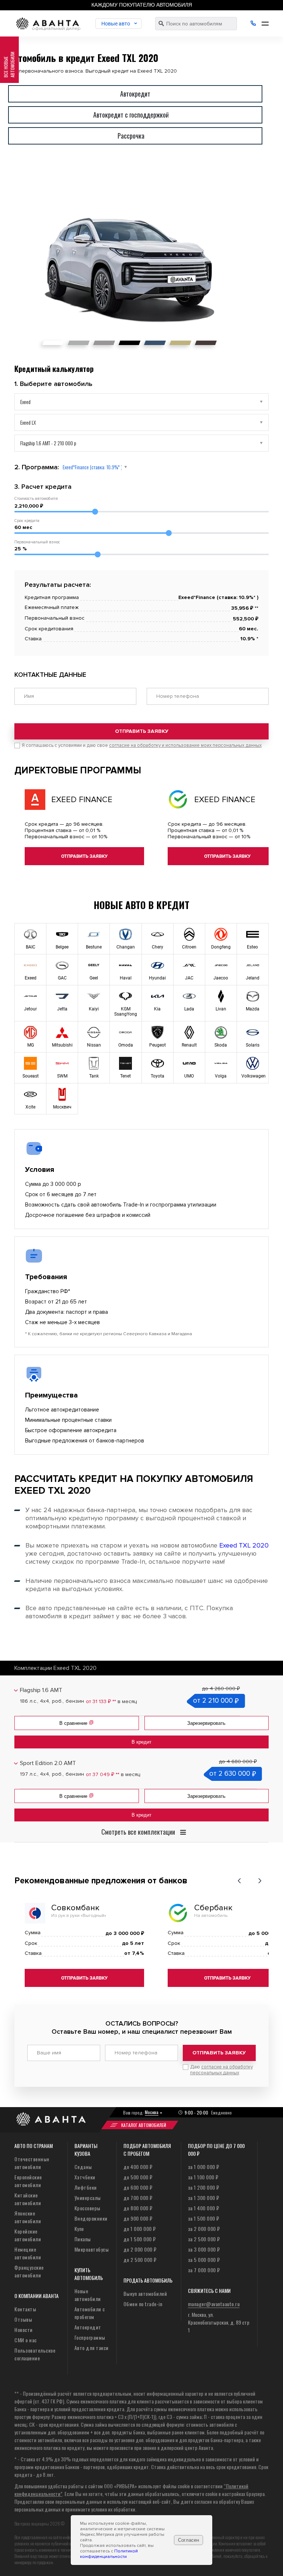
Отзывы (23, 2319)
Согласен (188, 2540)
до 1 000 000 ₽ (140, 2229)
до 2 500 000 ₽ (140, 2260)
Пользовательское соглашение (35, 2354)
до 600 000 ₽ (138, 2187)
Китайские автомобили (28, 2199)
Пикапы (83, 2239)
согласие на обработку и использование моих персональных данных (185, 745)
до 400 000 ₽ (138, 2167)
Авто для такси (92, 2348)
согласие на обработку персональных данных (221, 2070)
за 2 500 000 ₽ (204, 2239)
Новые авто (116, 24)
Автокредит (88, 2327)
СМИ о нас (26, 2340)
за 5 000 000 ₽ (204, 2260)
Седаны (83, 2167)
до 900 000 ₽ (138, 2218)
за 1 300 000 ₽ (204, 2198)
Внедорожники (91, 2218)
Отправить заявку (142, 731)
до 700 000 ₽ (138, 2198)
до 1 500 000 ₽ (140, 2239)
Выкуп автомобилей (145, 2293)
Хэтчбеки (85, 2177)
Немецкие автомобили (28, 2253)
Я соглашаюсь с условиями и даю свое (142, 745)
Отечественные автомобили (32, 2163)
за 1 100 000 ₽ (203, 2177)
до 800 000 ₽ (138, 2208)
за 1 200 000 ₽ (204, 2187)
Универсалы (88, 2198)
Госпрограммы (90, 2337)
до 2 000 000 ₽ (140, 2249)
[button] (239, 1881)
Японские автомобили (28, 2217)
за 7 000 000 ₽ (204, 2270)
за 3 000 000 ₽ (204, 2249)
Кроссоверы (88, 2208)
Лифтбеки (86, 2187)
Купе (79, 2229)
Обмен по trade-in (143, 2304)
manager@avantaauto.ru (214, 2304)
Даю (221, 2070)
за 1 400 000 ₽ (204, 2208)
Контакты (25, 2309)
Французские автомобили (29, 2271)
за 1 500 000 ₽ (204, 2218)
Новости (24, 2330)
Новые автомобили (88, 2295)
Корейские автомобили (28, 2235)
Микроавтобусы (92, 2249)
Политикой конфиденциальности (109, 2554)
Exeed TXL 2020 (244, 1545)
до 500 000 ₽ (138, 2177)
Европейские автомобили (28, 2181)
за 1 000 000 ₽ (204, 2167)
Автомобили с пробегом (90, 2313)
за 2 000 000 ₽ (204, 2229)
